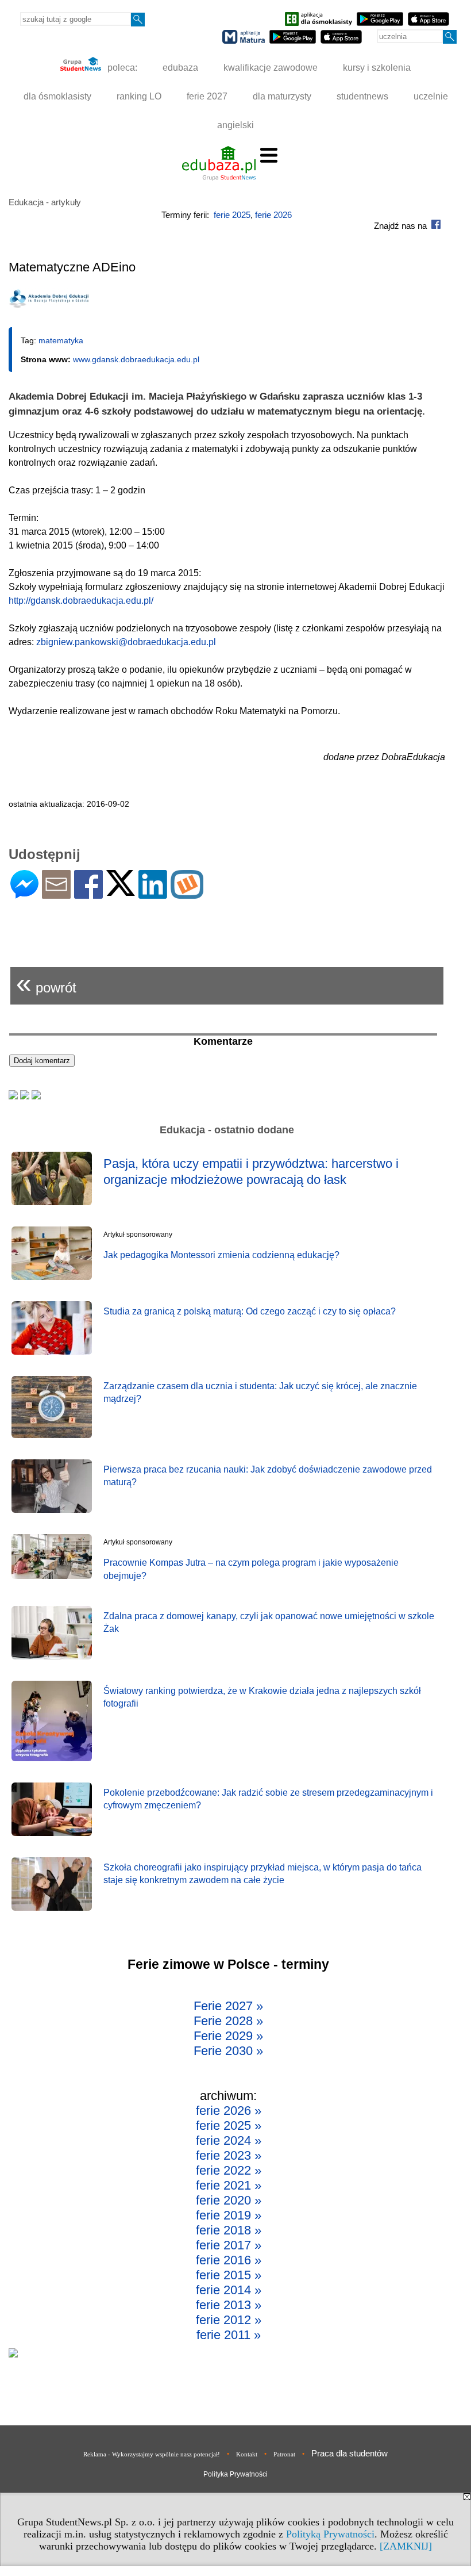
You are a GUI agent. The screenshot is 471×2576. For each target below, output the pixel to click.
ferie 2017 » (229, 2245)
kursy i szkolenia (377, 68)
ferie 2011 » (229, 2335)
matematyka (61, 340)
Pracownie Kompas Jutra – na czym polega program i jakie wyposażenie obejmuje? (251, 1569)
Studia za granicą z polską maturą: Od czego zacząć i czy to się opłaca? (250, 1311)
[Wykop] (187, 894)
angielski (235, 125)
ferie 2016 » (229, 2260)
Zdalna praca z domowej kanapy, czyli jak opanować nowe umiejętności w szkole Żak (269, 1622)
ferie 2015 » (229, 2275)
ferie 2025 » (229, 2125)
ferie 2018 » (229, 2230)
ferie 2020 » (229, 2200)
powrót (46, 983)
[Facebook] (88, 894)
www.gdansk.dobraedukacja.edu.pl (136, 359)
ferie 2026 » (229, 2111)
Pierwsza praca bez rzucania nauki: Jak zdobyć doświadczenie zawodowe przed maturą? (268, 1476)
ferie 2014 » (229, 2290)
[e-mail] (56, 894)
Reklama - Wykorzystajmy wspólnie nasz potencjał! (152, 2454)
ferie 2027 (207, 96)
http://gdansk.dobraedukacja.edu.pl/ (81, 601)
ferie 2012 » (229, 2320)
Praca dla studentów (350, 2453)
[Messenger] (24, 894)
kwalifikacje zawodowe (271, 68)
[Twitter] (121, 891)
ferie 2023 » (229, 2155)
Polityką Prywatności (330, 2534)
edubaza (180, 68)
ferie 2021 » (229, 2185)
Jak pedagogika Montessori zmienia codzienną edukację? (221, 1255)
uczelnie (431, 96)
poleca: (121, 68)
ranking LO (139, 96)
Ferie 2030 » (228, 2051)
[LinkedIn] (153, 894)
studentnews (362, 96)
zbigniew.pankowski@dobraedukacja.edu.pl (126, 642)
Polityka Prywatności (235, 2474)
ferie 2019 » (229, 2215)
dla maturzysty (282, 96)
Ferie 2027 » (228, 2006)
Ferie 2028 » (228, 2021)
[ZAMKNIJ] (406, 2546)
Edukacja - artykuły (45, 202)
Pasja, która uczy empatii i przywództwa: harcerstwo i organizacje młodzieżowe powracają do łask (251, 1172)
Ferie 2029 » (228, 2036)
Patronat (284, 2454)
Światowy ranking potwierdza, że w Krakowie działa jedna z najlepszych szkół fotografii (262, 1697)
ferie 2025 (232, 215)
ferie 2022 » (229, 2170)
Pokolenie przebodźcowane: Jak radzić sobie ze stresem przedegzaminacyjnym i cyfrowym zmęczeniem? (268, 1799)
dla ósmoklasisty (57, 96)
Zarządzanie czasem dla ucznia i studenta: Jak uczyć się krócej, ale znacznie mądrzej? (260, 1392)
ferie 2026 (273, 215)
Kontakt (247, 2454)
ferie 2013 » (229, 2305)
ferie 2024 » (229, 2140)
